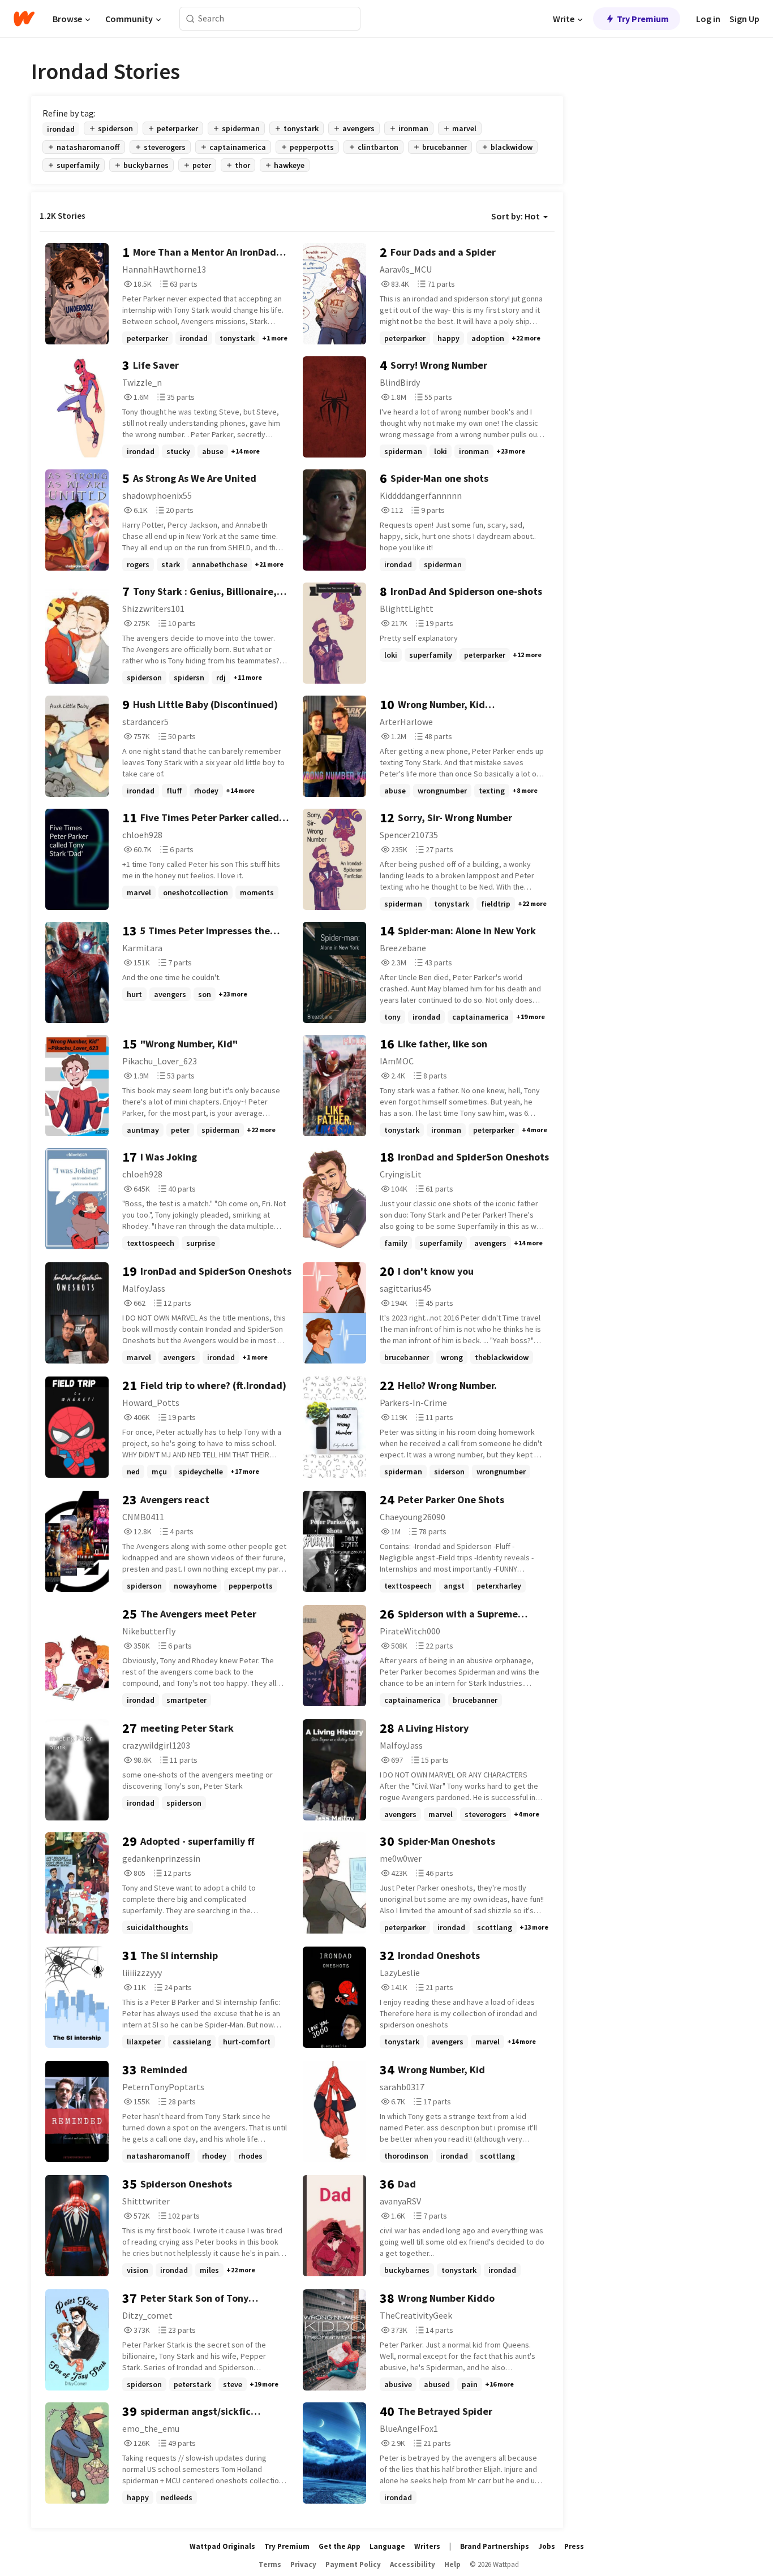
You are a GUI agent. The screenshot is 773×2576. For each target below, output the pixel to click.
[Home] (24, 19)
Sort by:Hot (516, 216)
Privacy (303, 2564)
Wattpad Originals (222, 2546)
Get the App (340, 2546)
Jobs (547, 2546)
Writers (427, 2546)
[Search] (190, 19)
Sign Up (744, 19)
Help (452, 2564)
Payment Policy (353, 2564)
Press (574, 2546)
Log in (708, 19)
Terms (270, 2564)
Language (387, 2546)
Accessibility (413, 2564)
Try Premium (643, 19)
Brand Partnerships (495, 2546)
